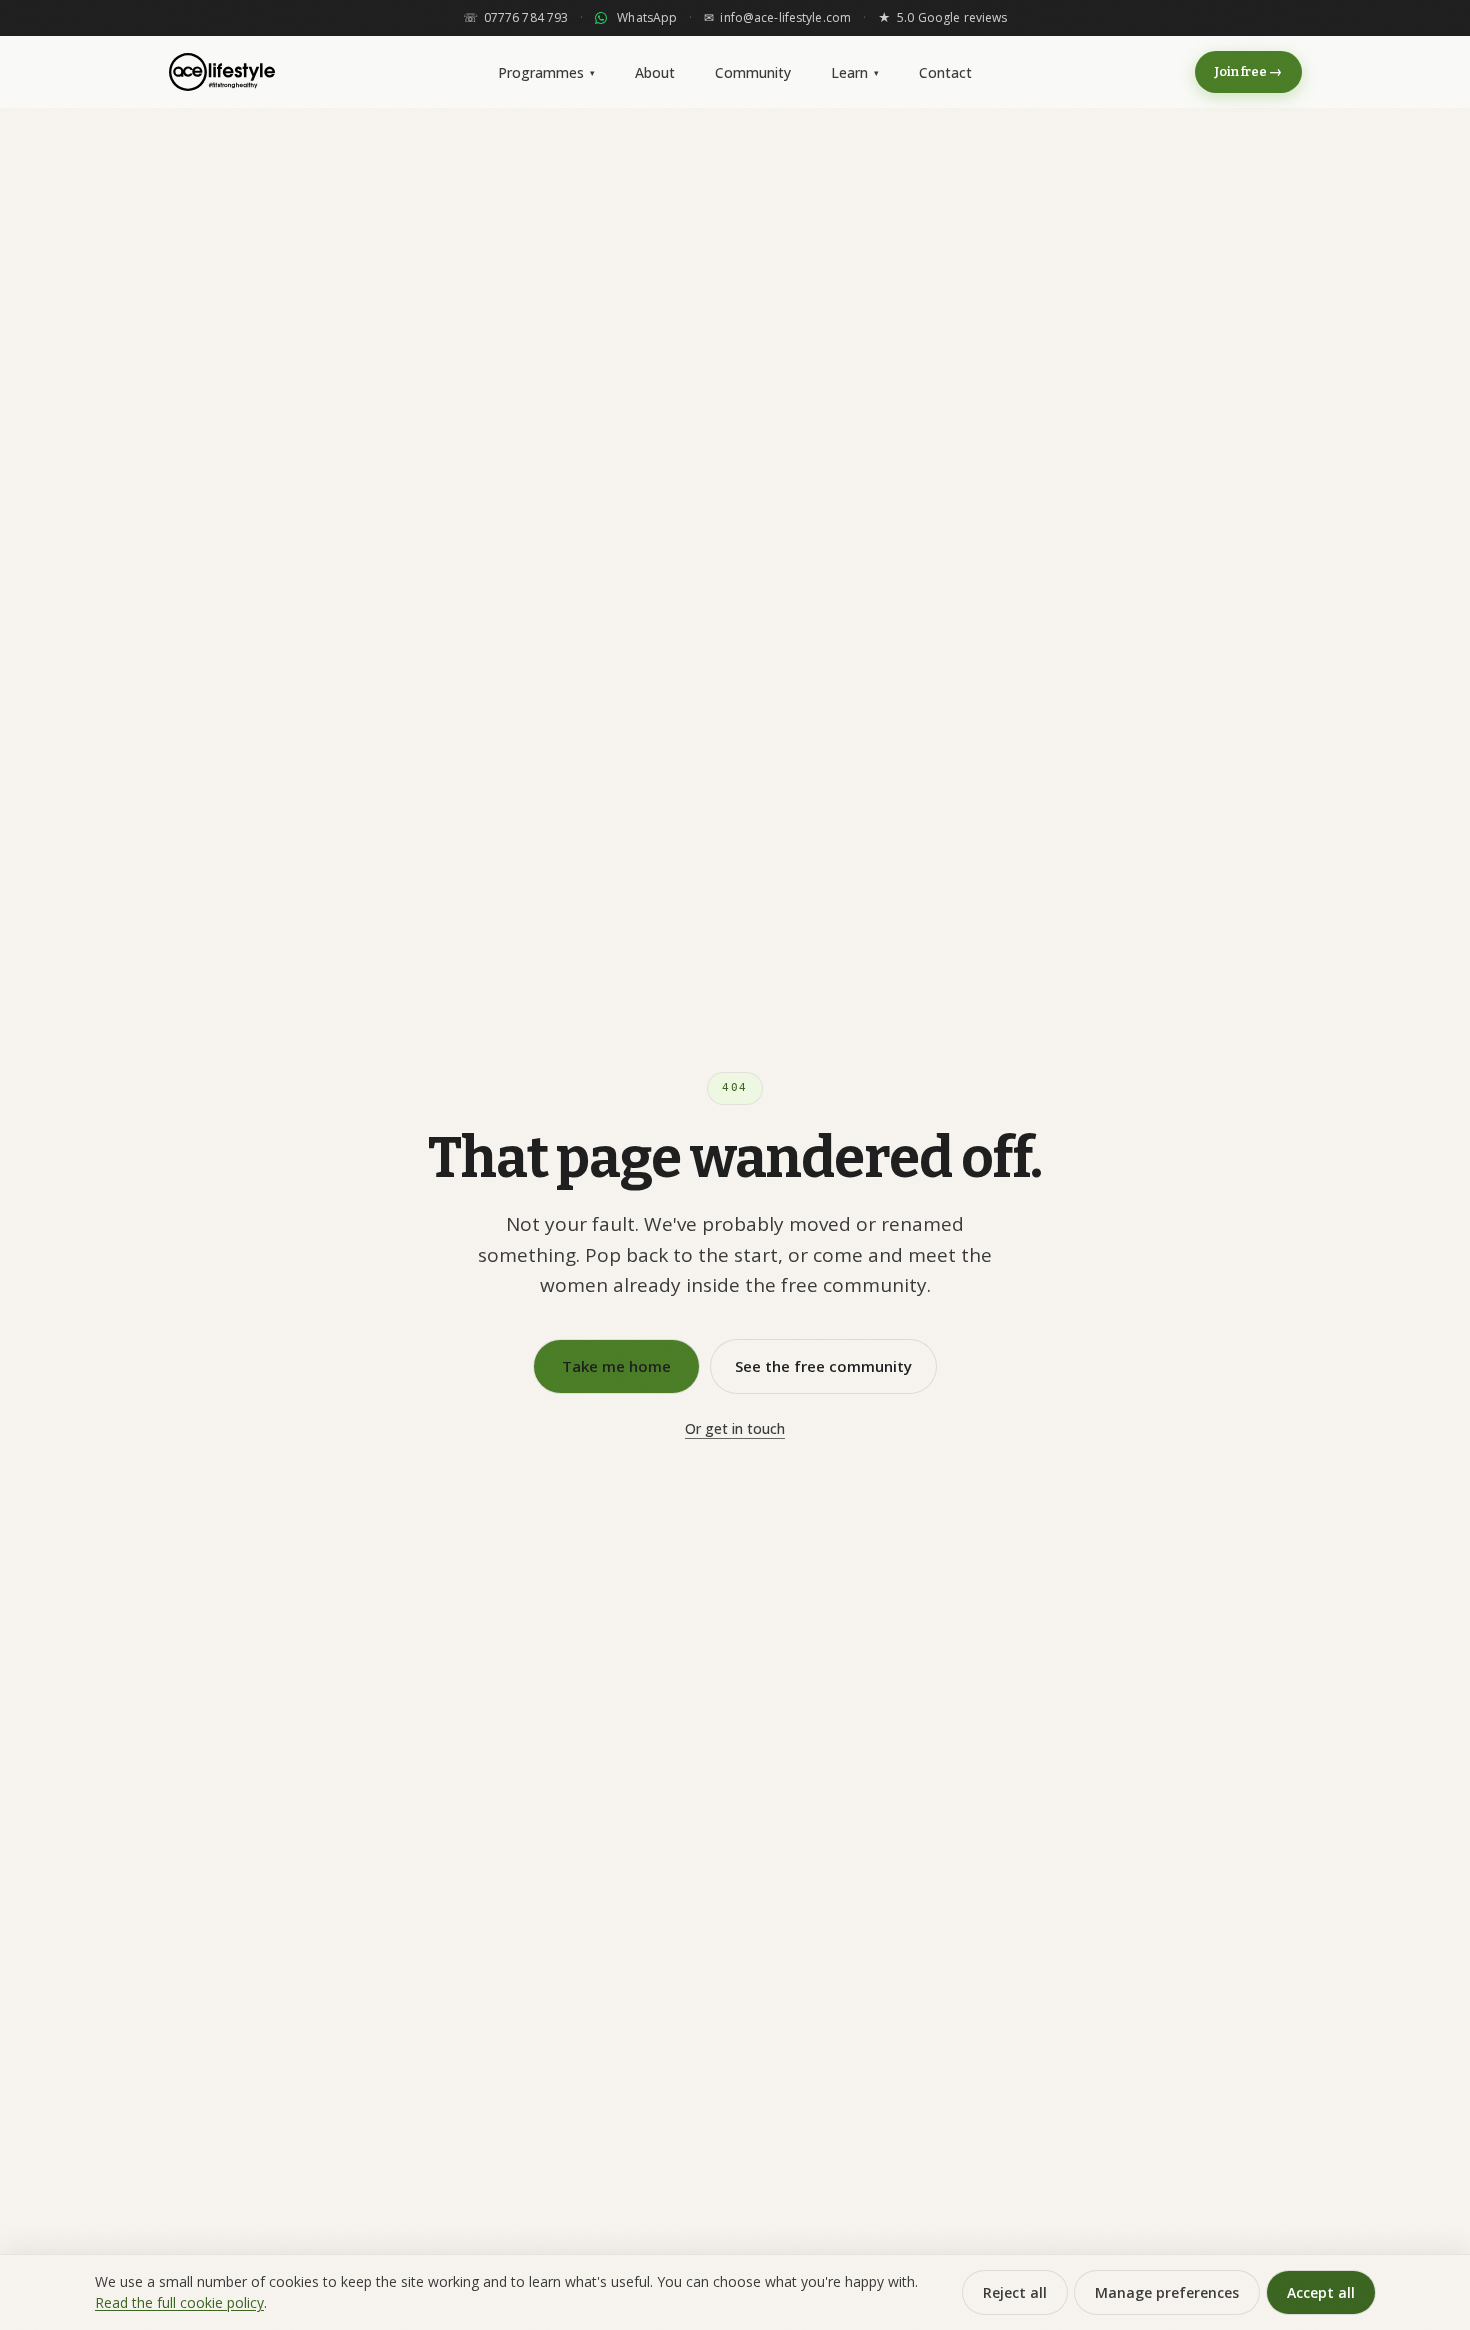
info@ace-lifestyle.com (777, 18)
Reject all (1015, 2292)
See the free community (823, 1366)
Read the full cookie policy (179, 2302)
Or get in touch (735, 1428)
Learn (855, 72)
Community (753, 72)
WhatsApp (647, 18)
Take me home (616, 1366)
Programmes (546, 72)
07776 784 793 (516, 18)
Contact (945, 72)
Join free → (1248, 71)
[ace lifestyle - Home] (222, 72)
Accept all (1321, 2292)
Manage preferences (1167, 2292)
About (655, 72)
